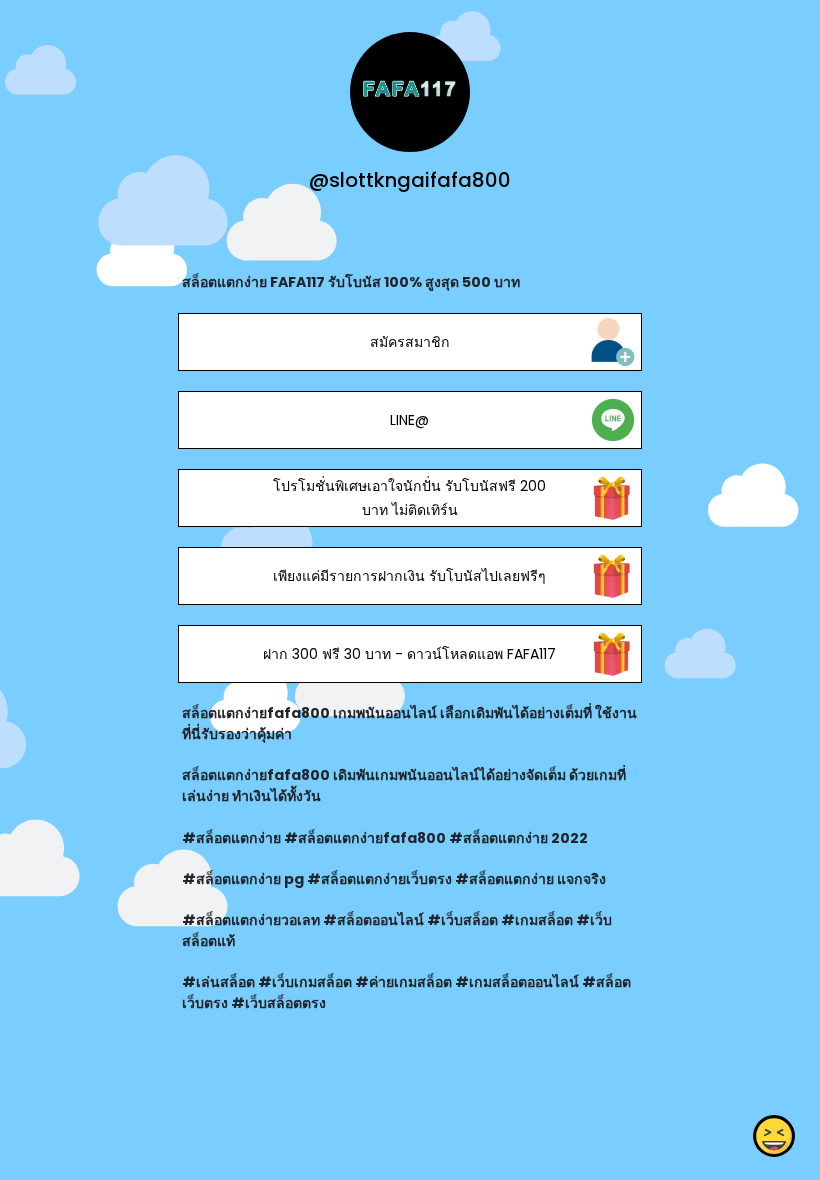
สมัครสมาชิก (410, 342)
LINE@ (409, 420)
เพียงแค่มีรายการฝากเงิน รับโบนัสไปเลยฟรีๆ (409, 576)
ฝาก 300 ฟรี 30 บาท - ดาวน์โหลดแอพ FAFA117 (409, 654)
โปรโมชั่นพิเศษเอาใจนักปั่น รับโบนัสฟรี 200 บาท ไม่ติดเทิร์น (409, 498)
